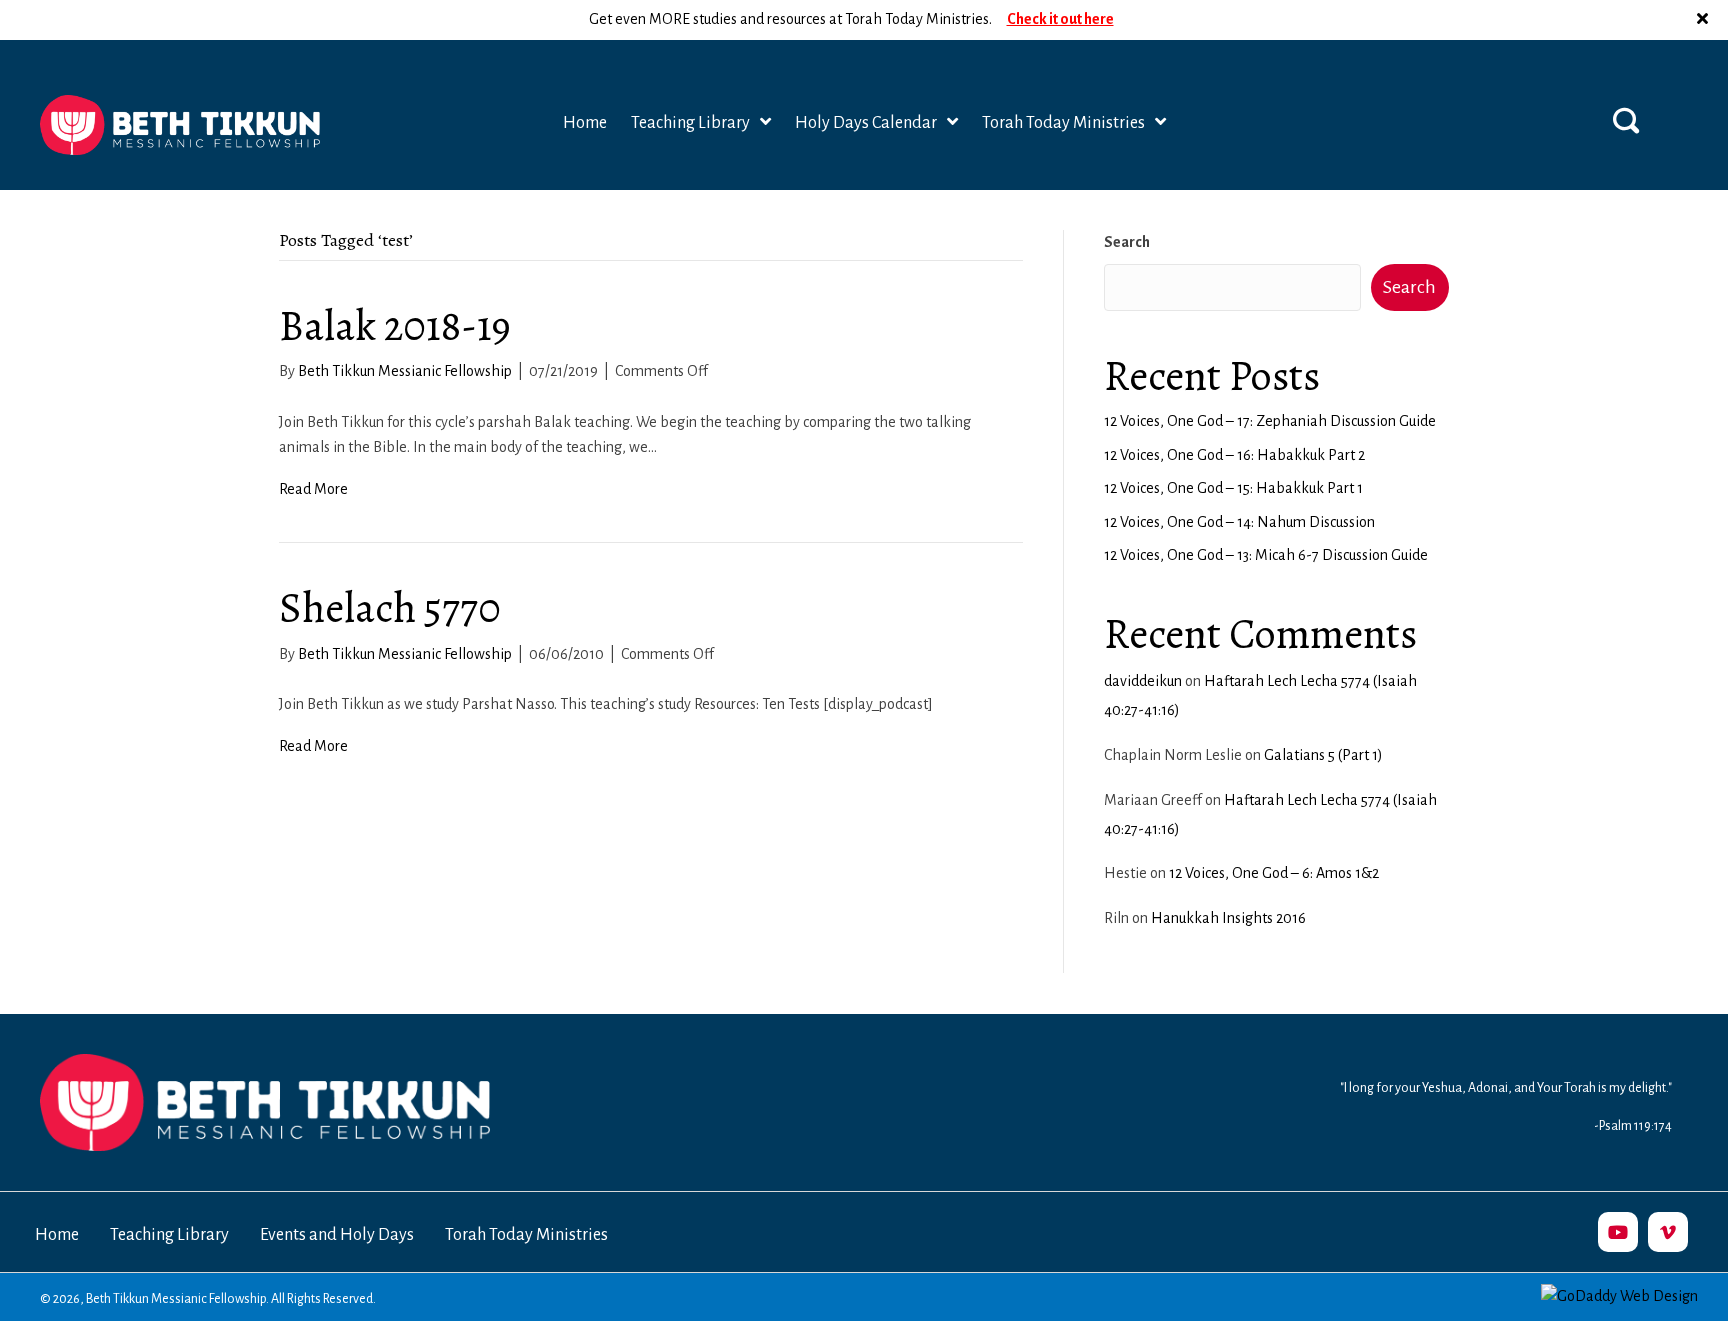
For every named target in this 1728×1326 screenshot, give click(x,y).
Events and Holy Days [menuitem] (337, 1235)
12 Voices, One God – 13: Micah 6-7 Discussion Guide (1266, 555)
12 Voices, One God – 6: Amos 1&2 (1274, 873)
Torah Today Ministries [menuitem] (526, 1235)
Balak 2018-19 (395, 325)
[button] (1705, 20)
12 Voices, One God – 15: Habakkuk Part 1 (1233, 488)
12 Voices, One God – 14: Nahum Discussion (1239, 522)
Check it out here (1060, 19)
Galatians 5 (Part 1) (1323, 755)
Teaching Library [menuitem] (169, 1235)
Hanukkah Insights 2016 (1228, 918)
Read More (313, 489)
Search (1127, 242)
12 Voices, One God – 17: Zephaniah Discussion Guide (1270, 421)
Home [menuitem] (57, 1235)
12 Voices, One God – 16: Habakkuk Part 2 (1234, 455)
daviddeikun (1143, 681)
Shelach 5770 (390, 607)
